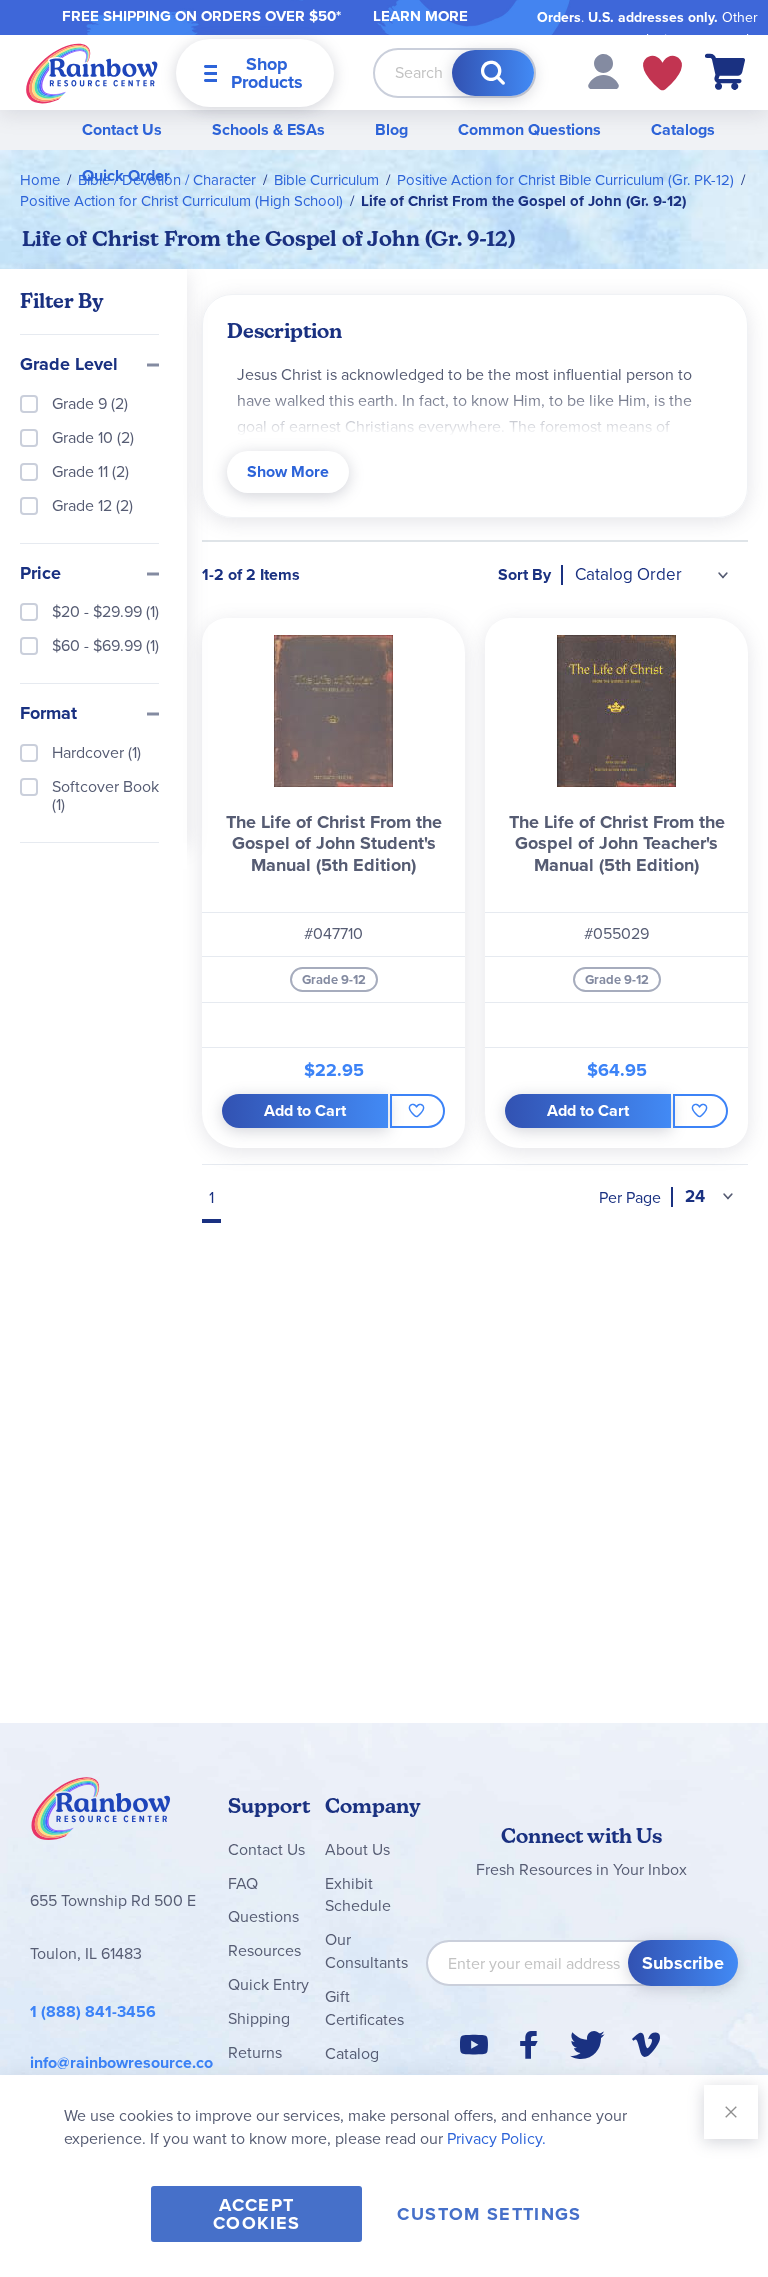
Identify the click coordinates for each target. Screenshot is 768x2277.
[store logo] (92, 72)
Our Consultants (366, 1951)
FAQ (243, 1883)
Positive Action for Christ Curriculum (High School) (181, 201)
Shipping (259, 2018)
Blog (391, 129)
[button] (603, 70)
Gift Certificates (364, 2008)
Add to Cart (305, 1110)
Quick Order (126, 175)
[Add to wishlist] (417, 1111)
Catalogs (683, 129)
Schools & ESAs (268, 129)
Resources (264, 1950)
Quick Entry (268, 1984)
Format (48, 714)
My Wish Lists (662, 73)
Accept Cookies (256, 2214)
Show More (288, 471)
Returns (255, 2052)
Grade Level (69, 365)
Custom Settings (489, 2214)
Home (40, 180)
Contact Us (122, 129)
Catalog (352, 2053)
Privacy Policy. (496, 2138)
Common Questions (529, 129)
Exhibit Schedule (358, 1895)
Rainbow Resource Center (101, 1814)
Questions (263, 1916)
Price (40, 574)
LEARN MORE (420, 16)
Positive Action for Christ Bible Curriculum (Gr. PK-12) (565, 180)
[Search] (493, 73)
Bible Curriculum (326, 180)
